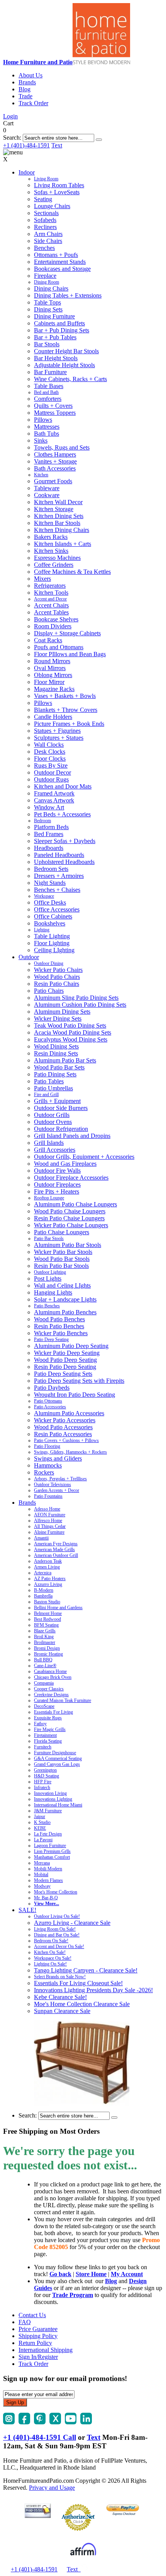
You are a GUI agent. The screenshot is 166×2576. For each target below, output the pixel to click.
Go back (60, 2274)
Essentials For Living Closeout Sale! (78, 1983)
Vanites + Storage (55, 461)
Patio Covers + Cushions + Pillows (66, 1440)
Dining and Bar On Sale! (57, 1935)
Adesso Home (47, 1509)
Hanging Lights (53, 1292)
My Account (127, 2274)
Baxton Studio (47, 1602)
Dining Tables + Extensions (68, 295)
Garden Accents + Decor (57, 1490)
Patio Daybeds (52, 1388)
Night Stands (50, 883)
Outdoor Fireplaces (57, 1185)
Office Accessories (57, 909)
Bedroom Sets (51, 869)
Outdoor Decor (53, 772)
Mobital (41, 1875)
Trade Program (73, 2295)
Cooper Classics (49, 1689)
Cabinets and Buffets (59, 323)
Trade (25, 96)
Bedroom (42, 821)
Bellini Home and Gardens (58, 1608)
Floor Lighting (52, 943)
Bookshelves (50, 923)
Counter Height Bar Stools (66, 351)
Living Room (46, 179)
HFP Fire (43, 1782)
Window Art (49, 807)
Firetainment (45, 1735)
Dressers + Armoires (59, 876)
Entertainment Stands (60, 262)
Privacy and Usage (52, 2488)
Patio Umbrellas (53, 1088)
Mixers (42, 579)
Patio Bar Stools (49, 1238)
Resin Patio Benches (59, 1326)
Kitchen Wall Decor (58, 502)
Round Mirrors (52, 661)
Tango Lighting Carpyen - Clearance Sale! (86, 1970)
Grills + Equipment (57, 1101)
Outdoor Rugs (51, 779)
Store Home (91, 2274)
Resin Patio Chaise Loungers (69, 1218)
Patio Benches (47, 1306)
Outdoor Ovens (53, 1122)
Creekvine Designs (51, 1695)
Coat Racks (48, 640)
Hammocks (48, 1465)
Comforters (48, 399)
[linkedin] (86, 2422)
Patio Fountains (48, 1496)
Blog (25, 89)
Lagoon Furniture (50, 1846)
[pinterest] (40, 2422)
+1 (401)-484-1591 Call (40, 2437)
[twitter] (55, 2422)
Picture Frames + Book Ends (69, 724)
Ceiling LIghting (54, 950)
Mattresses (47, 427)
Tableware (47, 488)
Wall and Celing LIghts (62, 1285)
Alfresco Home (48, 1521)
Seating (43, 199)
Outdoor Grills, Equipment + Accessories (84, 1157)
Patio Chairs (49, 991)
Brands (27, 82)
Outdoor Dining (49, 963)
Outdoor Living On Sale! (57, 1916)
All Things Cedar (50, 1526)
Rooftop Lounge (49, 1198)
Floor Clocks (50, 759)
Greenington (45, 1770)
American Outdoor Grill (56, 1555)
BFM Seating (46, 1625)
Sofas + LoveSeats (57, 192)
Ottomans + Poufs (56, 255)
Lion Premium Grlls (52, 1851)
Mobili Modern (48, 1869)
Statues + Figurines (57, 731)
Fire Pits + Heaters (57, 1191)
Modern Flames (48, 1880)
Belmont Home (48, 1613)
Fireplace (45, 276)
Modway (42, 1886)
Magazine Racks (54, 689)
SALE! (27, 1910)
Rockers (44, 1472)
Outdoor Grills (52, 1115)
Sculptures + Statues (59, 738)
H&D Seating (47, 1776)
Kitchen (41, 475)
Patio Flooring (47, 1446)
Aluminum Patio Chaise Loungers (75, 1204)
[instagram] (9, 2422)
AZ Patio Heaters (50, 1579)
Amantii (41, 1538)
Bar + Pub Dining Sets (62, 330)
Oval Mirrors (50, 668)
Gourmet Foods (53, 481)
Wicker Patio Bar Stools (63, 1252)
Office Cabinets (53, 916)
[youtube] (71, 2422)
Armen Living (47, 1567)
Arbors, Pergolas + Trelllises (60, 1479)
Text (57, 145)
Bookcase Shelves (56, 619)
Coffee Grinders (54, 565)
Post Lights (48, 1279)
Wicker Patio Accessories (65, 1420)
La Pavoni (43, 1840)
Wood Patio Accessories (63, 1427)
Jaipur (40, 1817)
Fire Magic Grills (50, 1729)
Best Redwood (47, 1619)
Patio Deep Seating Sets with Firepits (79, 1381)
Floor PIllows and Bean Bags (70, 654)
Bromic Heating (48, 1654)
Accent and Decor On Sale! (59, 1947)
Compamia (44, 1683)
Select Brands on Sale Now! (60, 1977)
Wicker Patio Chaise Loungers (71, 1225)
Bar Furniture (50, 372)
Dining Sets (48, 309)
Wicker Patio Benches (61, 1333)
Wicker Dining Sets (58, 1019)
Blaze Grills (45, 1631)
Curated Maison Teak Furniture (63, 1700)
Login (10, 116)
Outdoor (29, 957)
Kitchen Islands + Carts (63, 544)
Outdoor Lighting (50, 1272)
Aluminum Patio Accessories (69, 1413)
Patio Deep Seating (51, 1339)
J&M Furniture (48, 1811)
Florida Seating (48, 1741)
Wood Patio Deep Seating (65, 1360)
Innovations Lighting (53, 1799)
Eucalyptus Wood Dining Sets (71, 1039)
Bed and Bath (46, 392)
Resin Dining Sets (56, 1053)
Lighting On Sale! (50, 1964)
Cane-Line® (45, 1666)
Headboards (49, 848)
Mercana (42, 1863)
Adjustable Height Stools (64, 365)
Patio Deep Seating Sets (63, 1374)
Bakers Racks (51, 537)
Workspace (44, 896)
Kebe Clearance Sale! (60, 1997)
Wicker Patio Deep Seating (67, 1353)
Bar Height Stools (56, 358)
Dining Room (47, 282)
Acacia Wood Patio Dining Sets (73, 1032)
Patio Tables (49, 1081)
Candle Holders (53, 717)
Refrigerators (50, 586)
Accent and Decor (50, 599)
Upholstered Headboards (64, 862)
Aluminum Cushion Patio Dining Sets (80, 1005)
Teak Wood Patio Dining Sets (70, 1025)
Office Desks (50, 902)
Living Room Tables (59, 185)
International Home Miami (58, 1805)
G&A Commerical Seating (58, 1758)
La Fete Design (48, 1834)
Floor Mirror (49, 682)
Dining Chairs (51, 288)
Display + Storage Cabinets (67, 633)
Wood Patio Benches (59, 1319)
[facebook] (24, 2422)
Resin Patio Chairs (57, 984)
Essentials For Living (53, 1712)
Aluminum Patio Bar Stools (68, 1245)
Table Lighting (52, 936)
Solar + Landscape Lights (65, 1299)
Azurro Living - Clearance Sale (72, 1923)
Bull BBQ (43, 1660)
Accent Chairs (51, 605)
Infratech (42, 1787)
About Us (30, 75)
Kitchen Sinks (51, 551)
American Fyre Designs (56, 1544)
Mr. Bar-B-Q (46, 1898)
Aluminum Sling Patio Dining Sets (76, 998)
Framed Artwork (54, 793)
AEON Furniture (50, 1515)
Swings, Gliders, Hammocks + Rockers (70, 1452)
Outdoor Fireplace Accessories (71, 1178)
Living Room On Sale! (55, 1929)
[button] (99, 140)
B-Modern (44, 1590)
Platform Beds (51, 827)
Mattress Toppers (55, 413)
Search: (12, 138)
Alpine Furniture (49, 1532)
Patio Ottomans (48, 1401)
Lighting (42, 930)
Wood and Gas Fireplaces (65, 1164)
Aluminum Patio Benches (65, 1312)
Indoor (27, 172)
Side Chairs (48, 241)
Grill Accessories (55, 1150)
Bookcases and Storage (62, 269)
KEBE (40, 1828)
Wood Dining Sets (56, 1046)
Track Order (33, 103)
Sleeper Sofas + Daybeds (65, 841)
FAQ (25, 2322)
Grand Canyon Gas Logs (57, 1764)
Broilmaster (45, 1642)
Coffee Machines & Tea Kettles (72, 572)
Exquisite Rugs (48, 1718)
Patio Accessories (50, 1407)
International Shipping (46, 2350)
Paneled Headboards (59, 855)
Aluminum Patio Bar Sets (65, 1060)
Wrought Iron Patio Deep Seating (75, 1395)
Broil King (44, 1637)
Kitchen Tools (51, 593)
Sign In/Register (38, 2357)
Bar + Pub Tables (55, 337)
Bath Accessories (55, 468)
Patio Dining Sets (55, 1074)
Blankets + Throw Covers (66, 710)
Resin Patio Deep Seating (65, 1367)
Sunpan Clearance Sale (62, 2011)
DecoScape (44, 1706)
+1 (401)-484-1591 (26, 145)
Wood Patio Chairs (57, 977)
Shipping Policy (38, 2336)
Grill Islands (49, 1143)
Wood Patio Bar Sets (59, 1067)
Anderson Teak (48, 1561)
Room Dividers (53, 626)
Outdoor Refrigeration (61, 1129)
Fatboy (40, 1724)
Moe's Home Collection (56, 1892)
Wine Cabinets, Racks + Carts (70, 379)
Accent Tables (51, 612)
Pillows (43, 420)
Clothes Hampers (55, 454)
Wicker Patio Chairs (58, 970)
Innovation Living (50, 1793)
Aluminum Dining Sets (62, 1012)
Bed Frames (49, 834)
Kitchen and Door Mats (63, 786)
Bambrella (43, 1596)
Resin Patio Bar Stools (61, 1266)
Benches (44, 248)
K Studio (42, 1822)
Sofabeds (45, 220)
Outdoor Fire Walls (57, 1171)
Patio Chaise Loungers (62, 1232)
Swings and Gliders (58, 1458)
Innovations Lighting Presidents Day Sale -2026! (93, 1990)
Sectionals (46, 213)
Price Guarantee (38, 2329)
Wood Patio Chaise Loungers (70, 1211)
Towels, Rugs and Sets (62, 447)
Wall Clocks (49, 745)
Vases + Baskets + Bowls (65, 696)
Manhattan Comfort (52, 1857)
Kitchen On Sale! (50, 1952)
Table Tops (47, 302)
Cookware (47, 495)
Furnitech (43, 1747)
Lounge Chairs (52, 206)
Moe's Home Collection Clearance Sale (82, 2004)
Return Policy (35, 2343)
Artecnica (43, 1573)
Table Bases (49, 386)
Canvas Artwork (54, 800)
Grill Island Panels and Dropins (72, 1136)
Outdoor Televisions (53, 1485)
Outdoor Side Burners (61, 1108)
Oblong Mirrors (53, 675)
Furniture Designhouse (55, 1753)
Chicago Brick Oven (53, 1677)
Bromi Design (47, 1648)
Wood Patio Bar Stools (62, 1259)
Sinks (41, 440)
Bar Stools (47, 344)
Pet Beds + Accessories (62, 814)
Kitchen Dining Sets (59, 516)
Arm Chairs (48, 234)
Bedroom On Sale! (51, 1941)
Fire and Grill (46, 1095)
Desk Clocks (50, 752)
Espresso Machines (57, 558)
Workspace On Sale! (53, 1958)
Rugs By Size (51, 765)
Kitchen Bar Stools (57, 523)
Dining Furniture (54, 316)
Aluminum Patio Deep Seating (71, 1346)
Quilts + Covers (53, 406)
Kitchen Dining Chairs (62, 530)
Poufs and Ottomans (59, 647)
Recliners (45, 227)
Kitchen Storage (54, 509)
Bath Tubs (47, 434)
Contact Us (32, 2315)
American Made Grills (54, 1550)
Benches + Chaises (57, 890)
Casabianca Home (50, 1671)
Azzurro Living (48, 1584)
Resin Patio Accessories (63, 1434)
